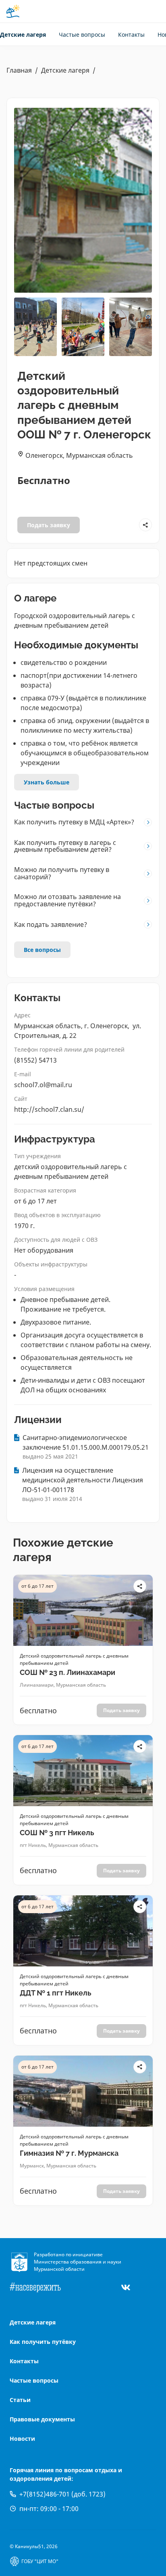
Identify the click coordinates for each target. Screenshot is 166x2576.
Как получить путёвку (43, 2342)
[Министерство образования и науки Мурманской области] (22, 2262)
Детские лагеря (23, 35)
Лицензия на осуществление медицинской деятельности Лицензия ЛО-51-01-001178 (83, 1480)
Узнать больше (47, 782)
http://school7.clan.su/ (49, 1109)
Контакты (131, 35)
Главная (19, 70)
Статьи (20, 2400)
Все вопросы (42, 950)
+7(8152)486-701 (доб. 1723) (62, 2494)
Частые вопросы (82, 35)
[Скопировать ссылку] (145, 525)
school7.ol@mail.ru (43, 1085)
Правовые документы (42, 2419)
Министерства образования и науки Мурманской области (78, 2265)
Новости (22, 2439)
